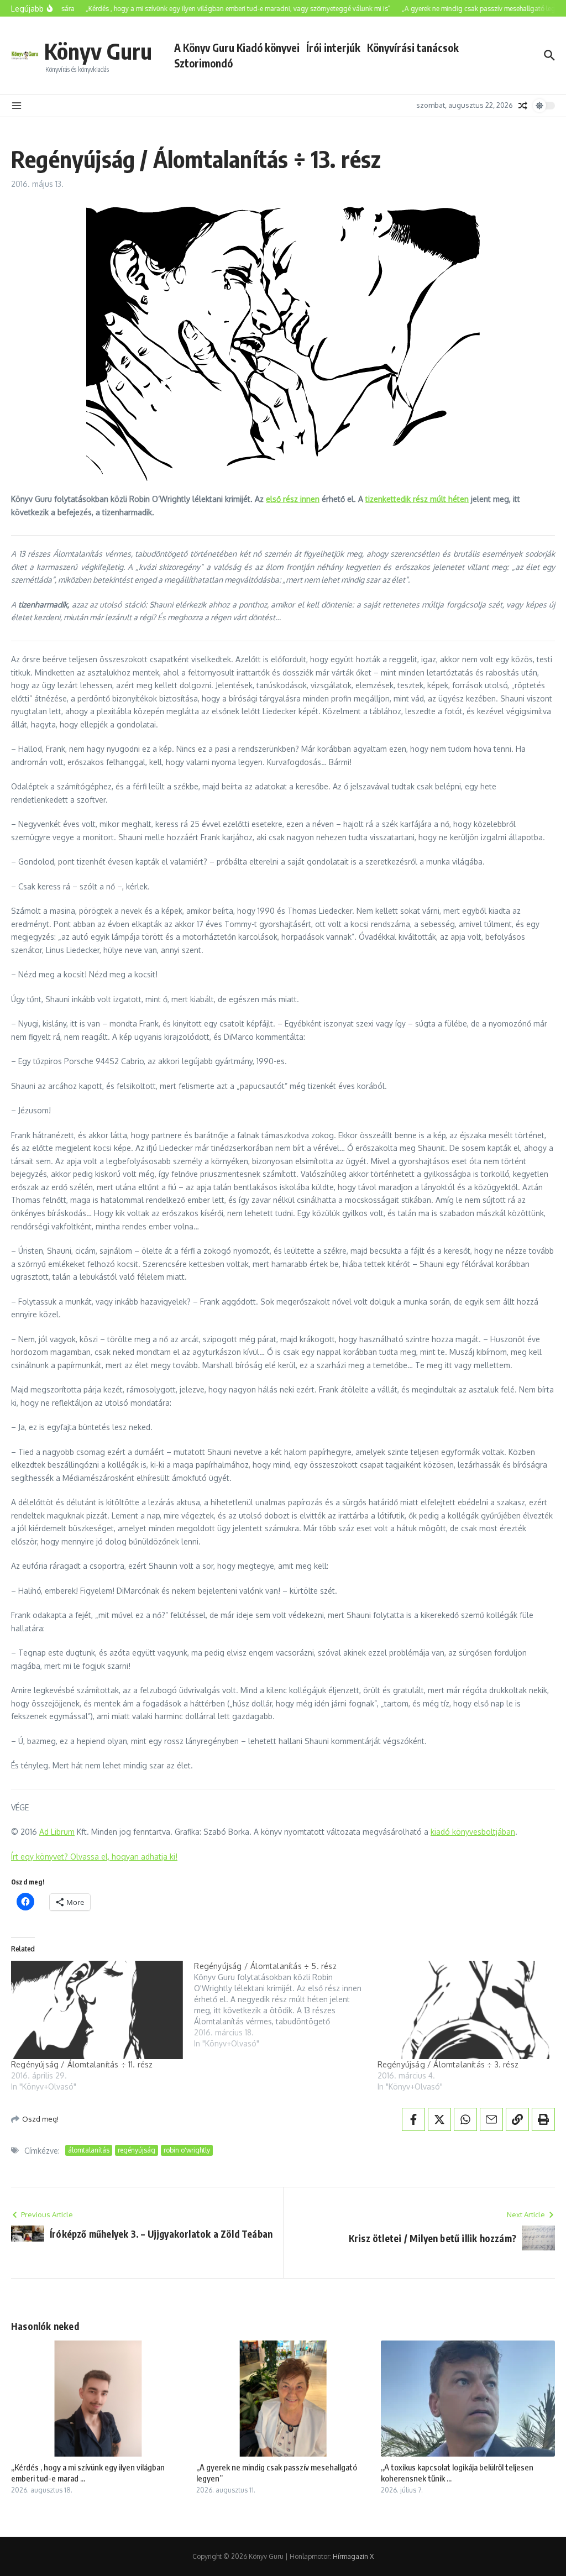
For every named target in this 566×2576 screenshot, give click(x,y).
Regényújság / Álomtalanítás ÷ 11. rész (82, 2064)
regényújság (137, 2150)
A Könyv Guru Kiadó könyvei (237, 48)
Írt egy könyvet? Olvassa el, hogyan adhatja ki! (94, 1857)
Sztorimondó (203, 63)
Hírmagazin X (353, 2556)
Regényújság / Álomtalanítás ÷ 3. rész (448, 2064)
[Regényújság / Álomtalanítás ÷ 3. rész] (463, 2010)
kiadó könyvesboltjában (473, 1832)
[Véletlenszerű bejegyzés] (523, 106)
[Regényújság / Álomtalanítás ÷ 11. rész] (97, 2010)
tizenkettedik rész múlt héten (417, 499)
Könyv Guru (98, 51)
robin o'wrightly (187, 2150)
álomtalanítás (89, 2150)
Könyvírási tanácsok (413, 48)
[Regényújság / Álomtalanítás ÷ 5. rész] (285, 2005)
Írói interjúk (333, 48)
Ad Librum (57, 1832)
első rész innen (293, 499)
